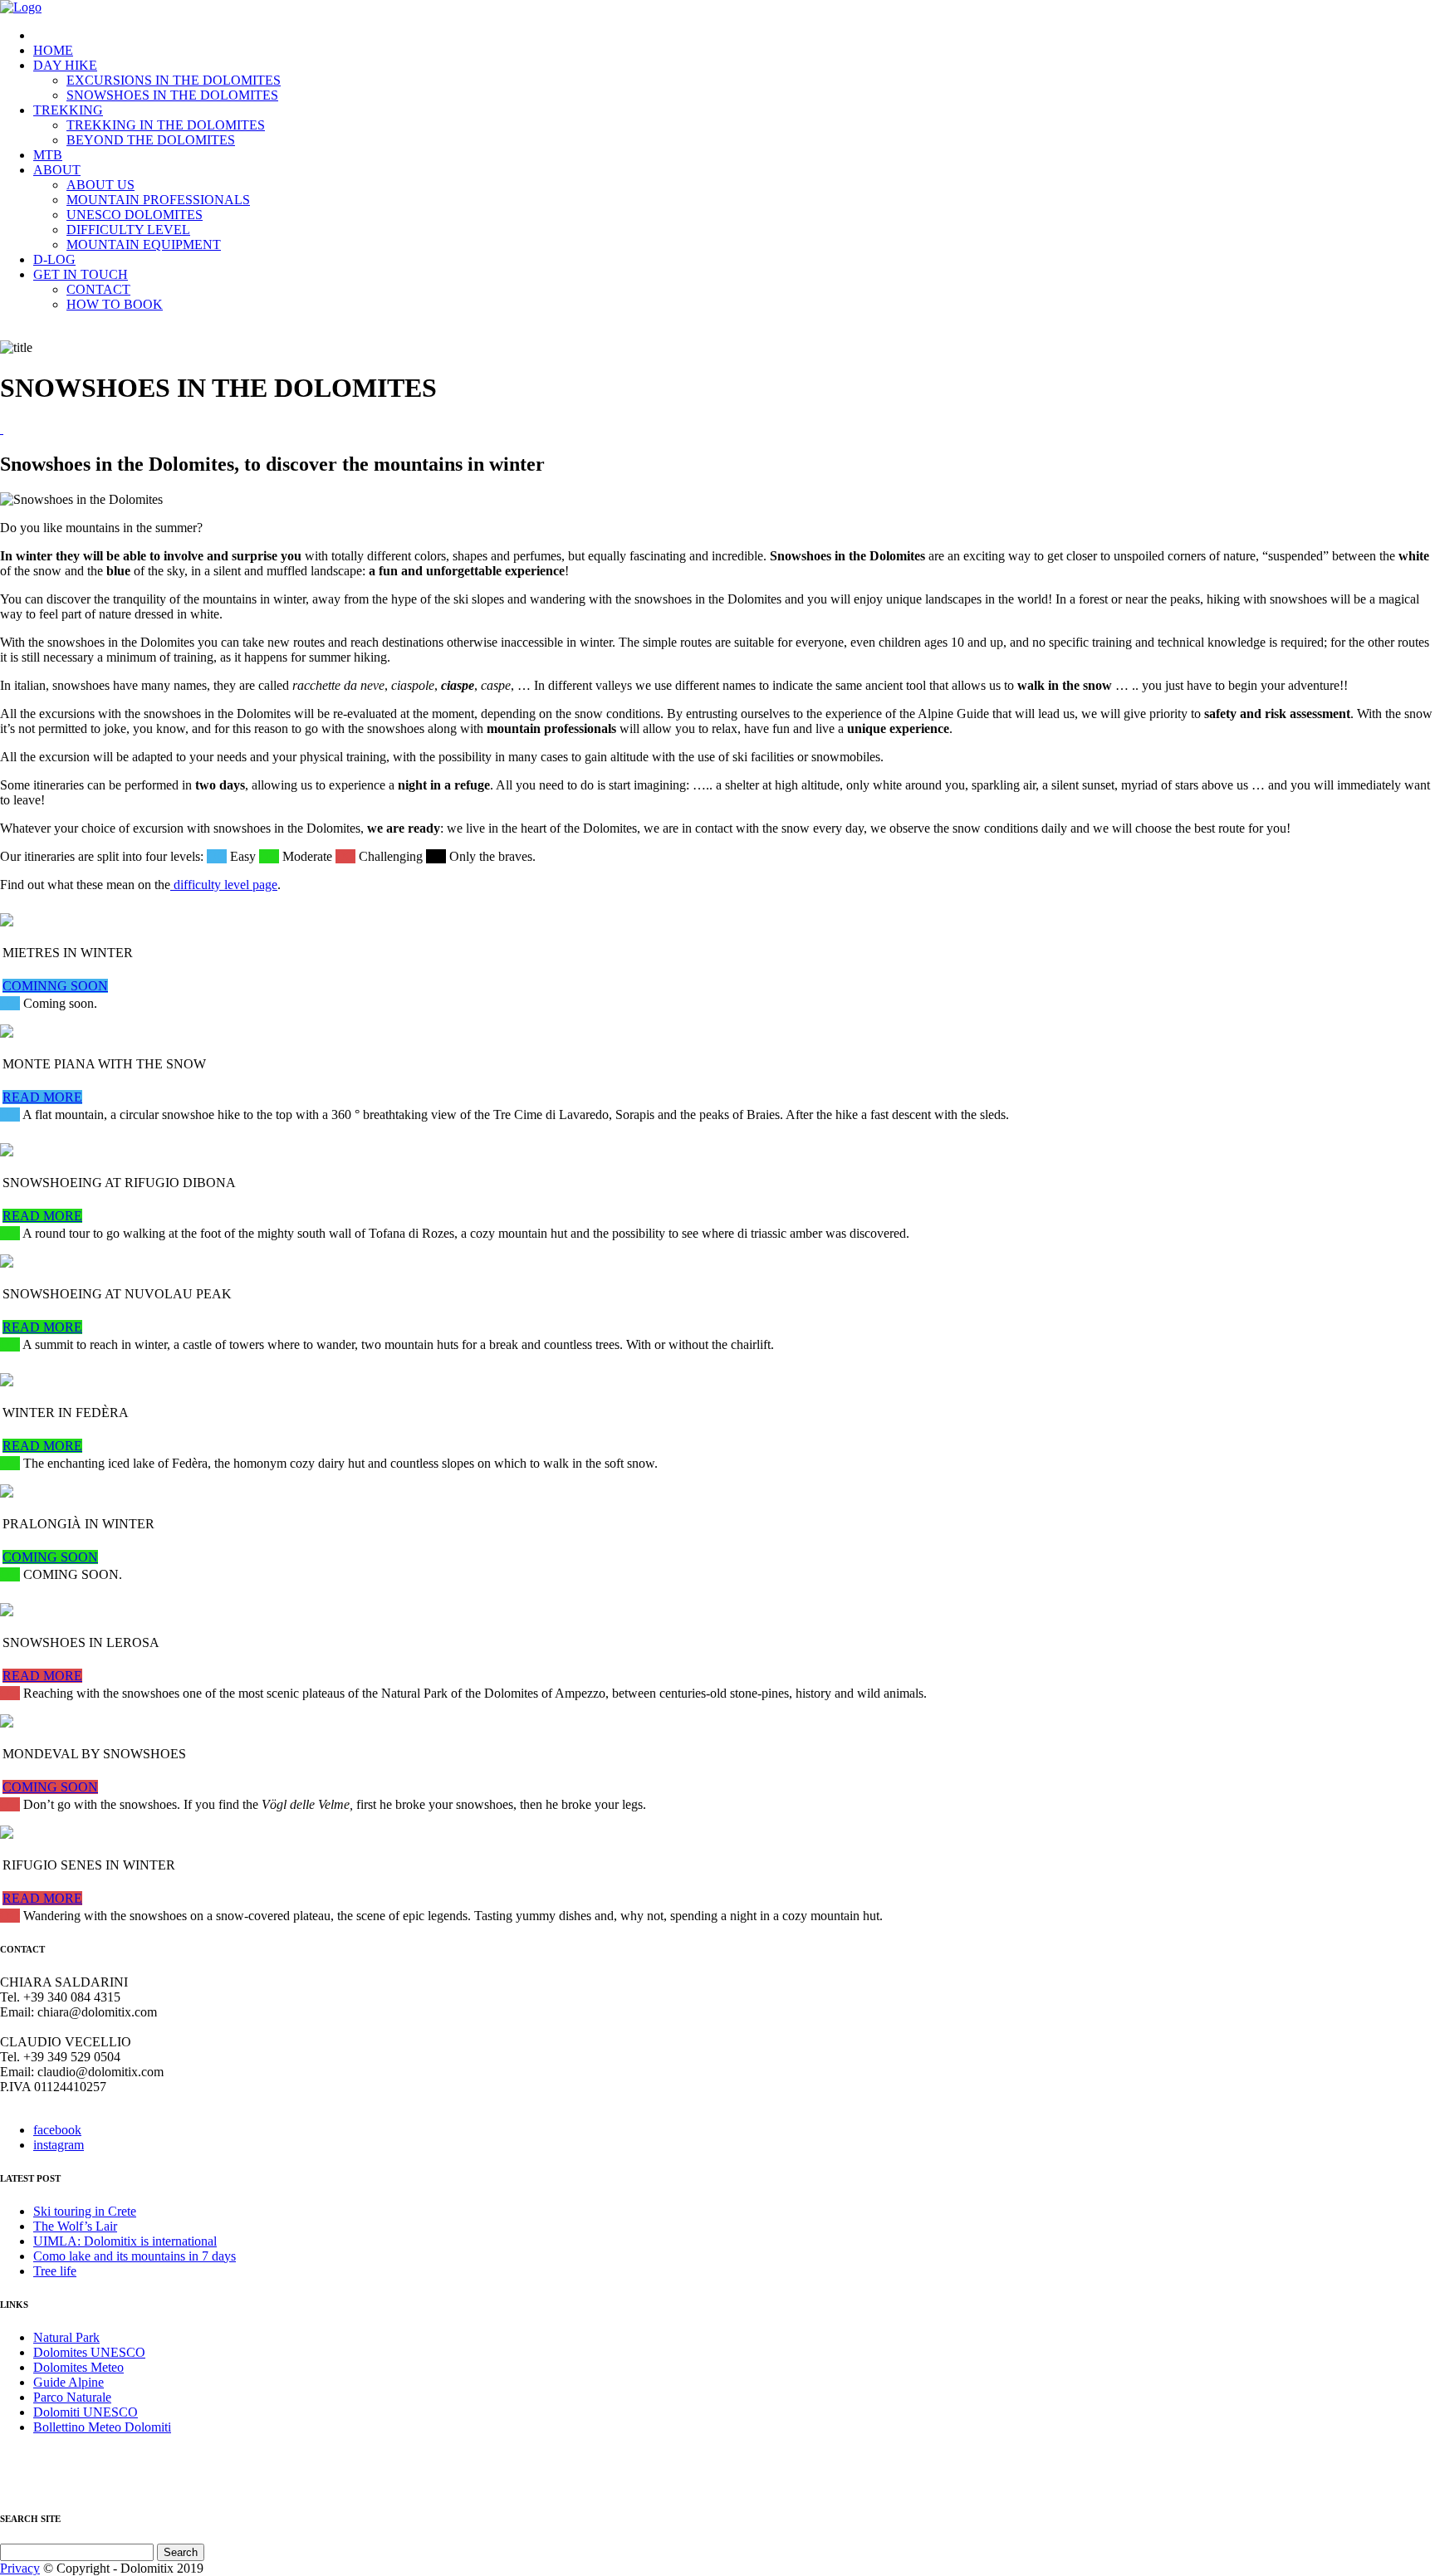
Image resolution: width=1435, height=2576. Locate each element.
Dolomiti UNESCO (86, 2412)
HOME (53, 50)
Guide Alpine (69, 2382)
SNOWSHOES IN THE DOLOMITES (172, 95)
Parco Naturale (72, 2397)
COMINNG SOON (55, 986)
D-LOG (54, 259)
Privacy (20, 2568)
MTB (48, 155)
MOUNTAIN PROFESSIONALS (158, 200)
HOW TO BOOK (115, 304)
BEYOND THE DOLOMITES (151, 140)
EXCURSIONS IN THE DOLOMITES (174, 80)
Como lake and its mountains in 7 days (135, 2256)
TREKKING (68, 110)
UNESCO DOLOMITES (135, 215)
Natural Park (66, 2337)
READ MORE (42, 1097)
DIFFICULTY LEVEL (128, 230)
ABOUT (57, 170)
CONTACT (98, 289)
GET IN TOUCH (81, 274)
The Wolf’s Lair (75, 2226)
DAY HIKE (65, 65)
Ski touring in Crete (85, 2211)
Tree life (55, 2271)
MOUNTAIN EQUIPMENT (144, 244)
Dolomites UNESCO (89, 2352)
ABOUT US (100, 185)
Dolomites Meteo (78, 2367)
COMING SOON (50, 1557)
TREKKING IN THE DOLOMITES (166, 125)
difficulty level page (224, 885)
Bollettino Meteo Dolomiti (102, 2427)
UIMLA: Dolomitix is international (125, 2241)
